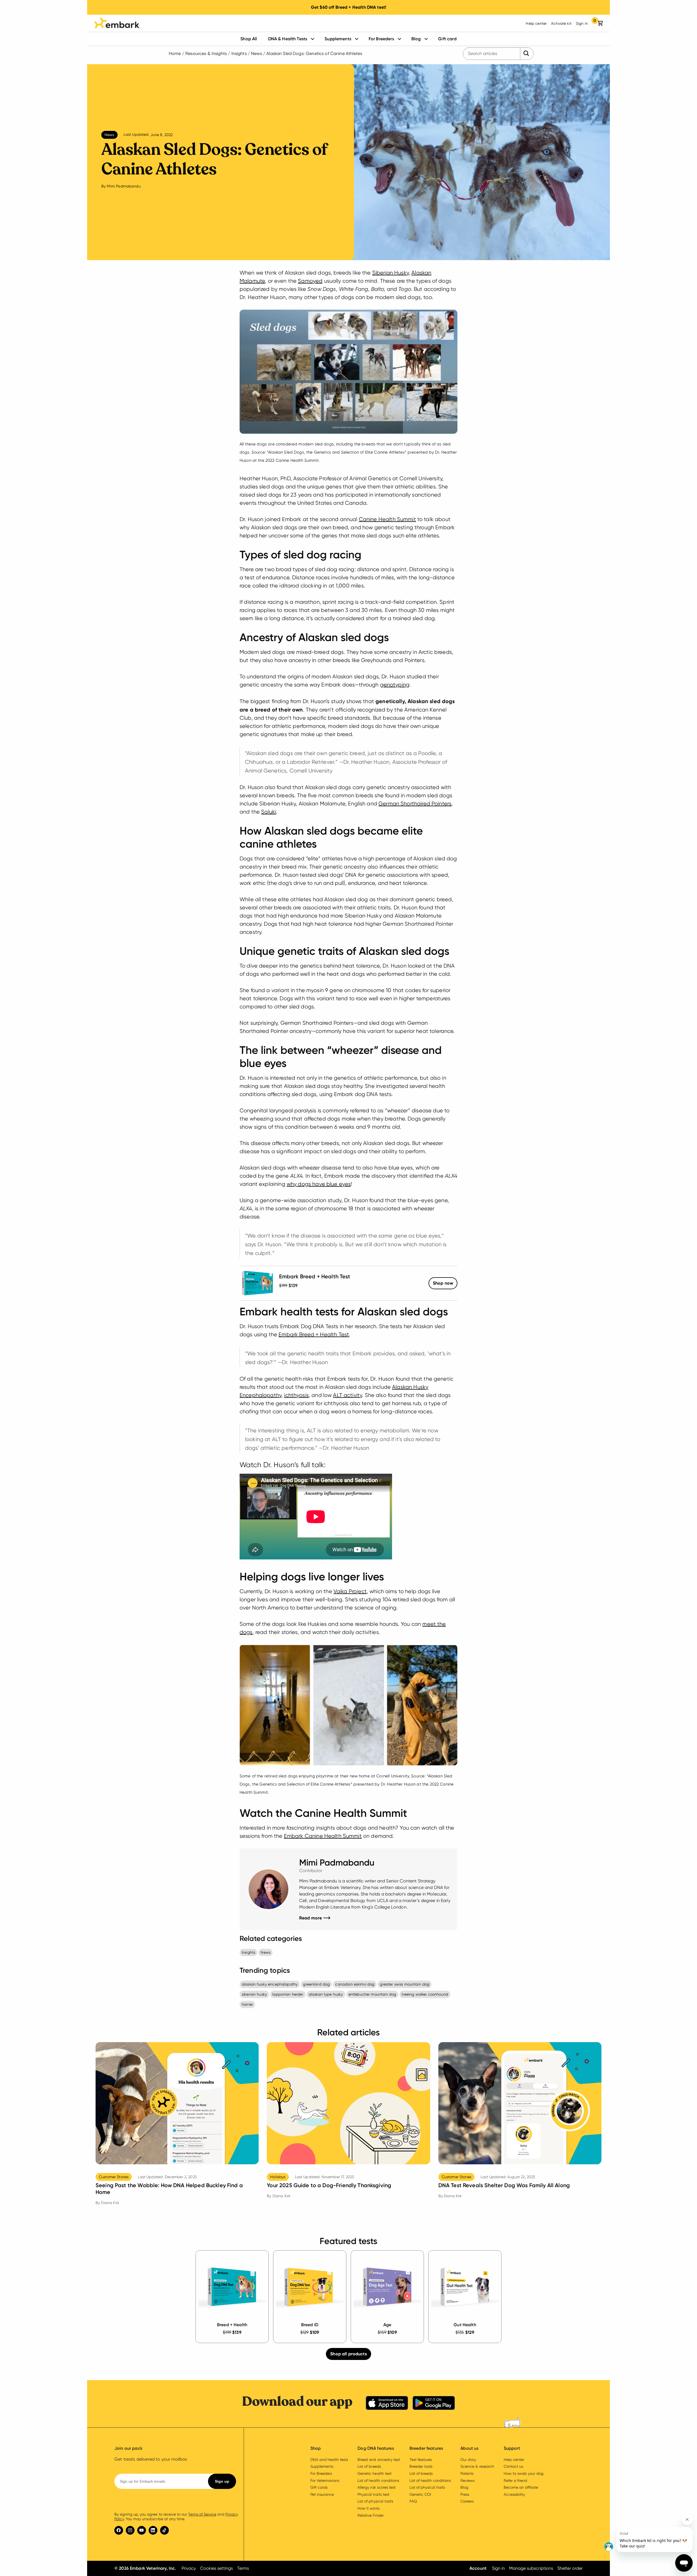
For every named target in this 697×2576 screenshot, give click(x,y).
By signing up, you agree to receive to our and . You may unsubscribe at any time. (176, 2517)
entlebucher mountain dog (372, 1994)
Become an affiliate (521, 2487)
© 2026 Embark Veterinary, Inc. (145, 2568)
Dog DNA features (376, 2448)
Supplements (338, 39)
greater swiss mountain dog (405, 1984)
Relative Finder (370, 2515)
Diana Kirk (110, 2203)
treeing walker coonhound (425, 1994)
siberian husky (254, 1994)
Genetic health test (374, 2473)
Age (387, 2325)
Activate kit (561, 23)
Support (512, 2448)
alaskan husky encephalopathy (270, 1984)
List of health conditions (378, 2480)
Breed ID (310, 2325)
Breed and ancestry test (379, 2460)
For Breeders (381, 39)
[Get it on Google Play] (434, 2404)
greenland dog (316, 1984)
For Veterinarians (325, 2480)
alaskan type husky (326, 1994)
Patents (467, 2473)
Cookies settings (216, 2568)
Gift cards (319, 2487)
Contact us (513, 2466)
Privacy (189, 2568)
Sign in (582, 23)
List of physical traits (375, 2501)
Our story (468, 2460)
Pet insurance (322, 2494)
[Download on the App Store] (387, 2404)
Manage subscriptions (531, 2568)
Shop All (249, 39)
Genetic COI (420, 2494)
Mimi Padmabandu (124, 186)
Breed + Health (232, 2325)
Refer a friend (515, 2480)
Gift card (447, 39)
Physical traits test (373, 2494)
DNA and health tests (329, 2460)
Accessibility (514, 2494)
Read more (315, 1918)
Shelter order (570, 2568)
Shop (443, 1283)
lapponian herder (288, 1994)
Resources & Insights (206, 53)
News (256, 53)
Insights (239, 53)
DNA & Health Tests (288, 39)
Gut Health (465, 2325)
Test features (421, 2460)
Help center (536, 23)
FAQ (413, 2501)
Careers (467, 2501)
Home (175, 53)
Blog (416, 39)
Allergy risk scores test (377, 2487)
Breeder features (426, 2448)
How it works (368, 2508)
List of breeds (369, 2466)
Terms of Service (202, 2514)
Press (465, 2494)
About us (469, 2448)
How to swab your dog (524, 2473)
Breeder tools (421, 2466)
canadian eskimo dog (355, 1984)
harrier (247, 2004)
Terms (243, 2568)
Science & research (477, 2466)
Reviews (467, 2480)
